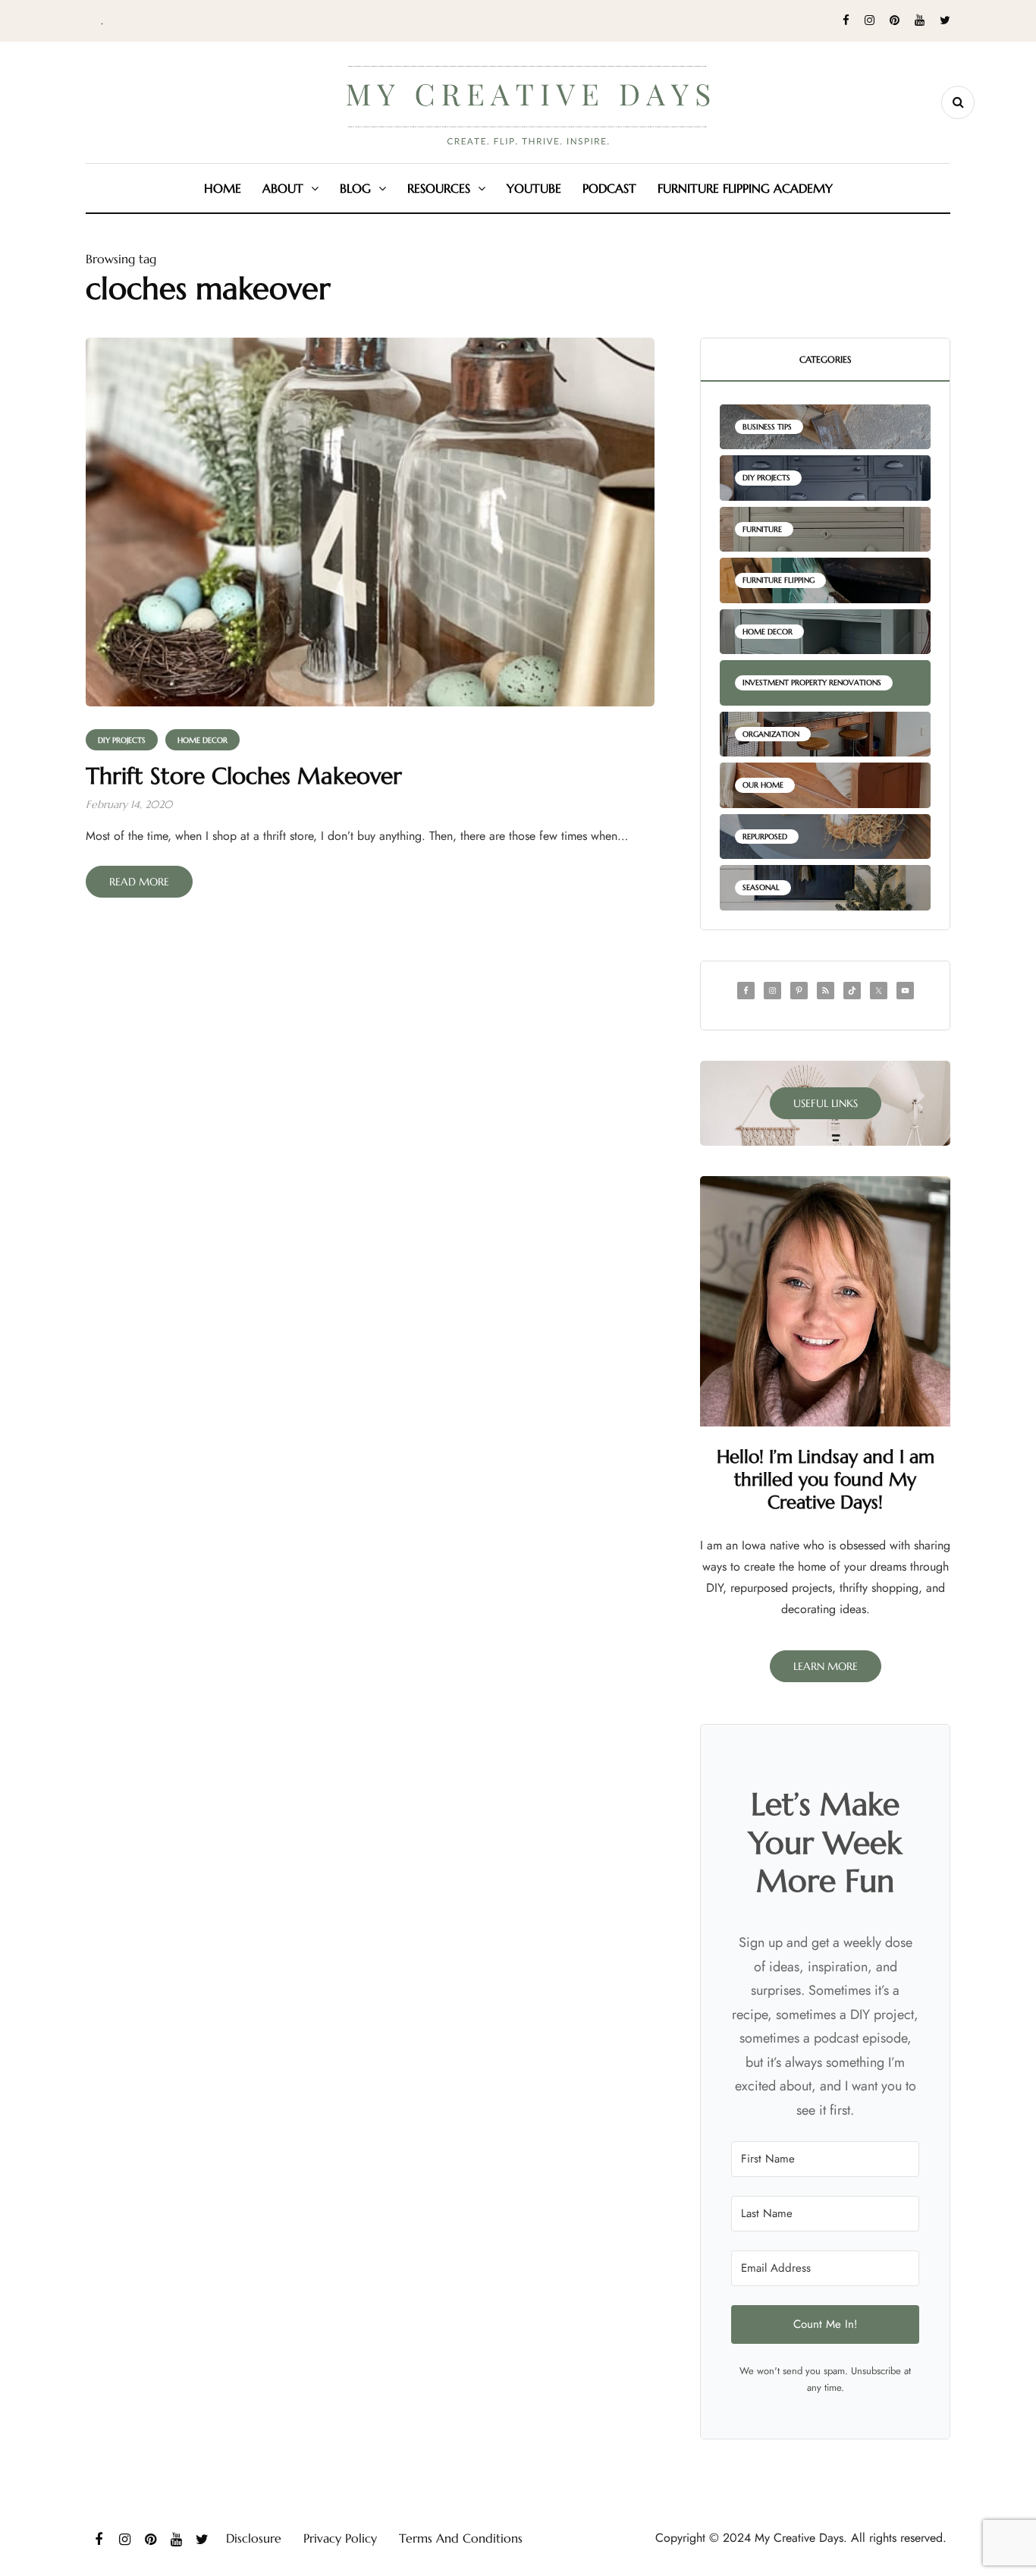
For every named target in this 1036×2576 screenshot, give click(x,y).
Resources (439, 188)
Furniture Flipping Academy (745, 188)
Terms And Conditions (461, 2538)
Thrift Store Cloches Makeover (244, 776)
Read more (139, 882)
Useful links (826, 1103)
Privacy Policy (340, 2538)
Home (223, 188)
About (283, 188)
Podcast (609, 188)
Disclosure (254, 2538)
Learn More (826, 1666)
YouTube (534, 188)
